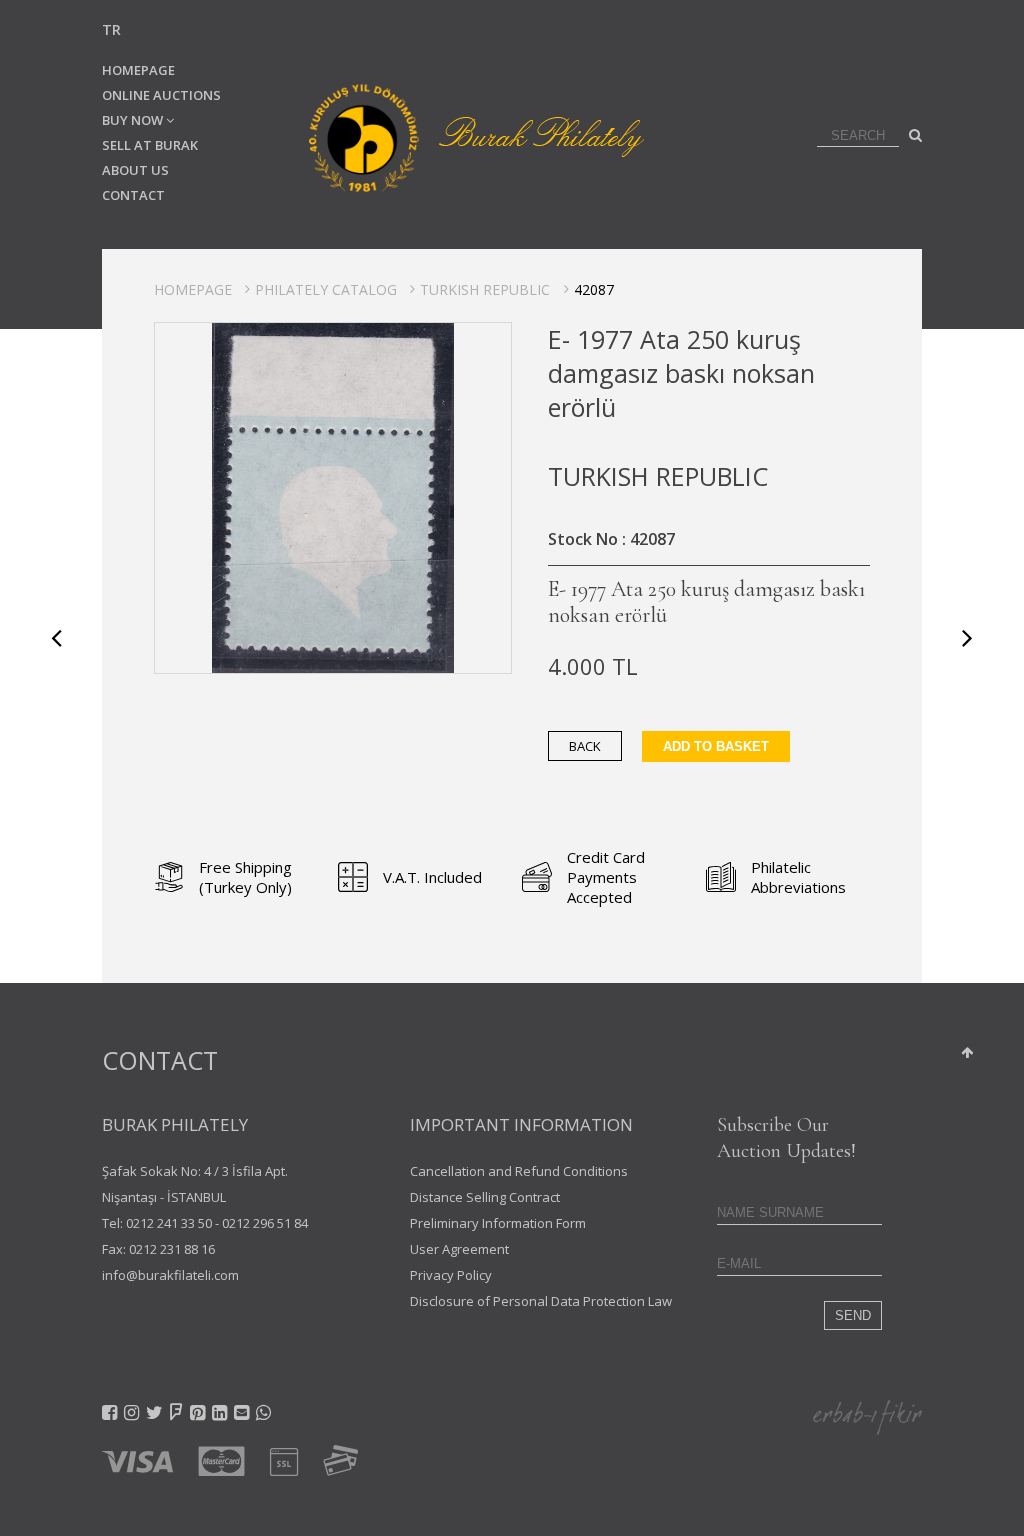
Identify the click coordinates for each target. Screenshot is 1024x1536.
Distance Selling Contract (485, 1197)
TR (111, 29)
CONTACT (133, 195)
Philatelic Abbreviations (798, 877)
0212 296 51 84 (265, 1223)
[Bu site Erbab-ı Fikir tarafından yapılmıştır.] (867, 1416)
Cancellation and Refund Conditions (519, 1171)
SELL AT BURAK (150, 145)
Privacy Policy (451, 1275)
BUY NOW (134, 120)
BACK (585, 746)
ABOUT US (135, 170)
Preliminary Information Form (498, 1223)
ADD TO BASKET (716, 746)
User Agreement (459, 1249)
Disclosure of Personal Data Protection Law (541, 1301)
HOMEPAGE (138, 70)
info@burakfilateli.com (170, 1275)
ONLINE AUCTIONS (161, 95)
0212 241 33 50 (169, 1223)
